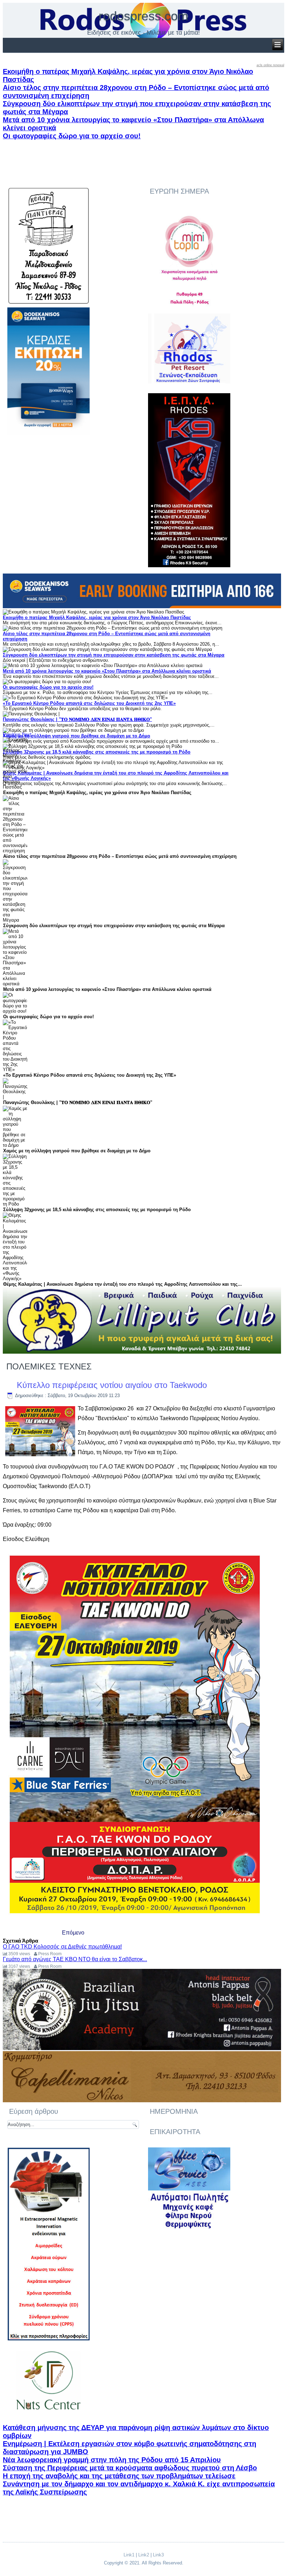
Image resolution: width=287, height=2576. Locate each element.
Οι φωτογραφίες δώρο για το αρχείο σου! (72, 136)
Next (27, 734)
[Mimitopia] (189, 309)
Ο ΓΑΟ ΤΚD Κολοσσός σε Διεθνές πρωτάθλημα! (62, 1947)
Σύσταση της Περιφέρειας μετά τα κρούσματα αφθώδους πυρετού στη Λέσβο (130, 2468)
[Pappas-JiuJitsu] (142, 2049)
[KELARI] (48, 303)
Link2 (144, 2555)
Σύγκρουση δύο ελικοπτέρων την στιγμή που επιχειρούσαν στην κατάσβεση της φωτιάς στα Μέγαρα (114, 655)
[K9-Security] (189, 565)
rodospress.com (143, 16)
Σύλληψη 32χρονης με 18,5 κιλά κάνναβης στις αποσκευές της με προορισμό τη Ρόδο (97, 752)
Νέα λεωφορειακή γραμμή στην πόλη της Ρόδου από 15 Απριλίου (112, 2460)
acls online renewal (270, 65)
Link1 (129, 2555)
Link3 (158, 2555)
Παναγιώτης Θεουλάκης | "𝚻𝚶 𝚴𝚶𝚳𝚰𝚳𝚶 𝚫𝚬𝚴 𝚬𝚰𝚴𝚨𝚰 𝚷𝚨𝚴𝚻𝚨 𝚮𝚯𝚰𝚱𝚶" (77, 719)
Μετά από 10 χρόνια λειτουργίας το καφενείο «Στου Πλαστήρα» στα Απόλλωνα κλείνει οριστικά (107, 671)
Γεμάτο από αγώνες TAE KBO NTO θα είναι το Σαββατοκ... (75, 1959)
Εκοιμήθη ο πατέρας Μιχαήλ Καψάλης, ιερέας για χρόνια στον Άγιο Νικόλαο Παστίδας (97, 617)
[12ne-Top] (142, 607)
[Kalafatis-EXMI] (48, 2339)
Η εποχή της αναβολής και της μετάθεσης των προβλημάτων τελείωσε (119, 2476)
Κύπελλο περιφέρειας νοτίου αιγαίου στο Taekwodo (112, 1385)
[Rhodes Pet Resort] (189, 382)
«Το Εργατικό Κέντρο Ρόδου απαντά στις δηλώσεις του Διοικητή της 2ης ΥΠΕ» (89, 703)
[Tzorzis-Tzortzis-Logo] (48, 2416)
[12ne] (48, 433)
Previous (12, 734)
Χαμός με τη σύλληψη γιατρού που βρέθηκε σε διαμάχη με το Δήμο (76, 736)
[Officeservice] (189, 2228)
